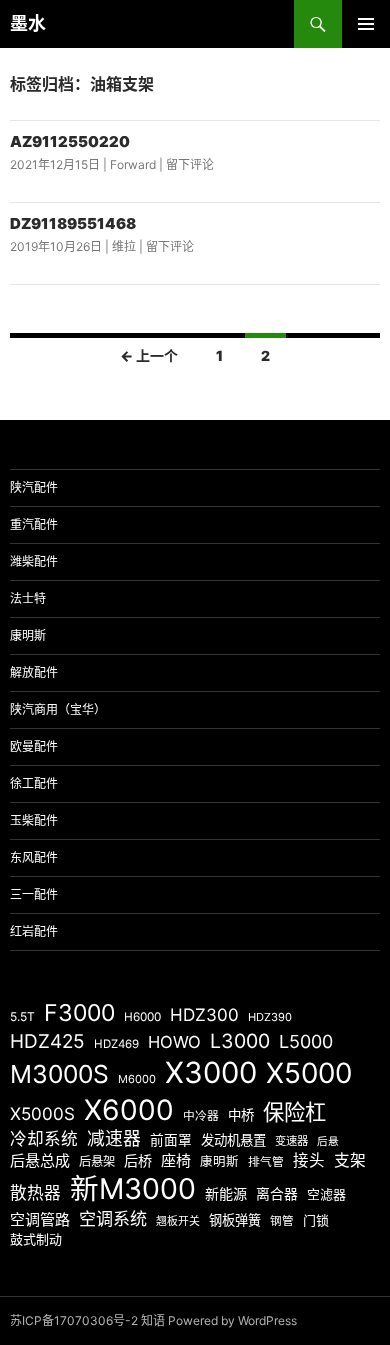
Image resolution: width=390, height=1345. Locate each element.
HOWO (174, 1042)
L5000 (306, 1041)
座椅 (176, 1160)
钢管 (282, 1221)
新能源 (226, 1193)
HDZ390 (270, 1017)
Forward (133, 164)
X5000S (42, 1113)
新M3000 (133, 1188)
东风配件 (34, 857)
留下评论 (190, 164)
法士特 (28, 598)
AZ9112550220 (70, 141)
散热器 (35, 1193)
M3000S (59, 1074)
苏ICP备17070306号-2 (74, 1320)
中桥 (241, 1115)
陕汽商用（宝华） (58, 709)
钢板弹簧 (235, 1220)
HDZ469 (116, 1044)
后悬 (328, 1141)
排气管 (266, 1162)
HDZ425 (47, 1041)
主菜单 (366, 24)
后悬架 (97, 1161)
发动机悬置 (233, 1140)
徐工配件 (34, 783)
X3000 (211, 1072)
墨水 (28, 23)
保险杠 (294, 1112)
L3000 (240, 1041)
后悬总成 (40, 1160)
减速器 (114, 1138)
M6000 (137, 1079)
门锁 (316, 1220)
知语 (153, 1320)
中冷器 (201, 1116)
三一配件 (34, 894)
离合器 (277, 1194)
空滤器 (326, 1194)
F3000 (79, 1013)
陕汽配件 (34, 487)
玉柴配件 (34, 820)
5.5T (22, 1016)
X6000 (129, 1110)
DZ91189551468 (73, 223)
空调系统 (113, 1218)
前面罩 (171, 1140)
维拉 (124, 246)
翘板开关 (178, 1221)
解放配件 (34, 672)
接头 (309, 1160)
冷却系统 (44, 1139)
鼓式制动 (36, 1239)
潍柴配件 (34, 561)
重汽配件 (34, 524)
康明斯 (28, 635)
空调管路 (40, 1219)
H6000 (142, 1017)
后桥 (138, 1160)
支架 (350, 1160)
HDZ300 (204, 1014)
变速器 (291, 1141)
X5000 (309, 1073)
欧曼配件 (34, 746)
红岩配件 (34, 931)
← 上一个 (149, 355)
